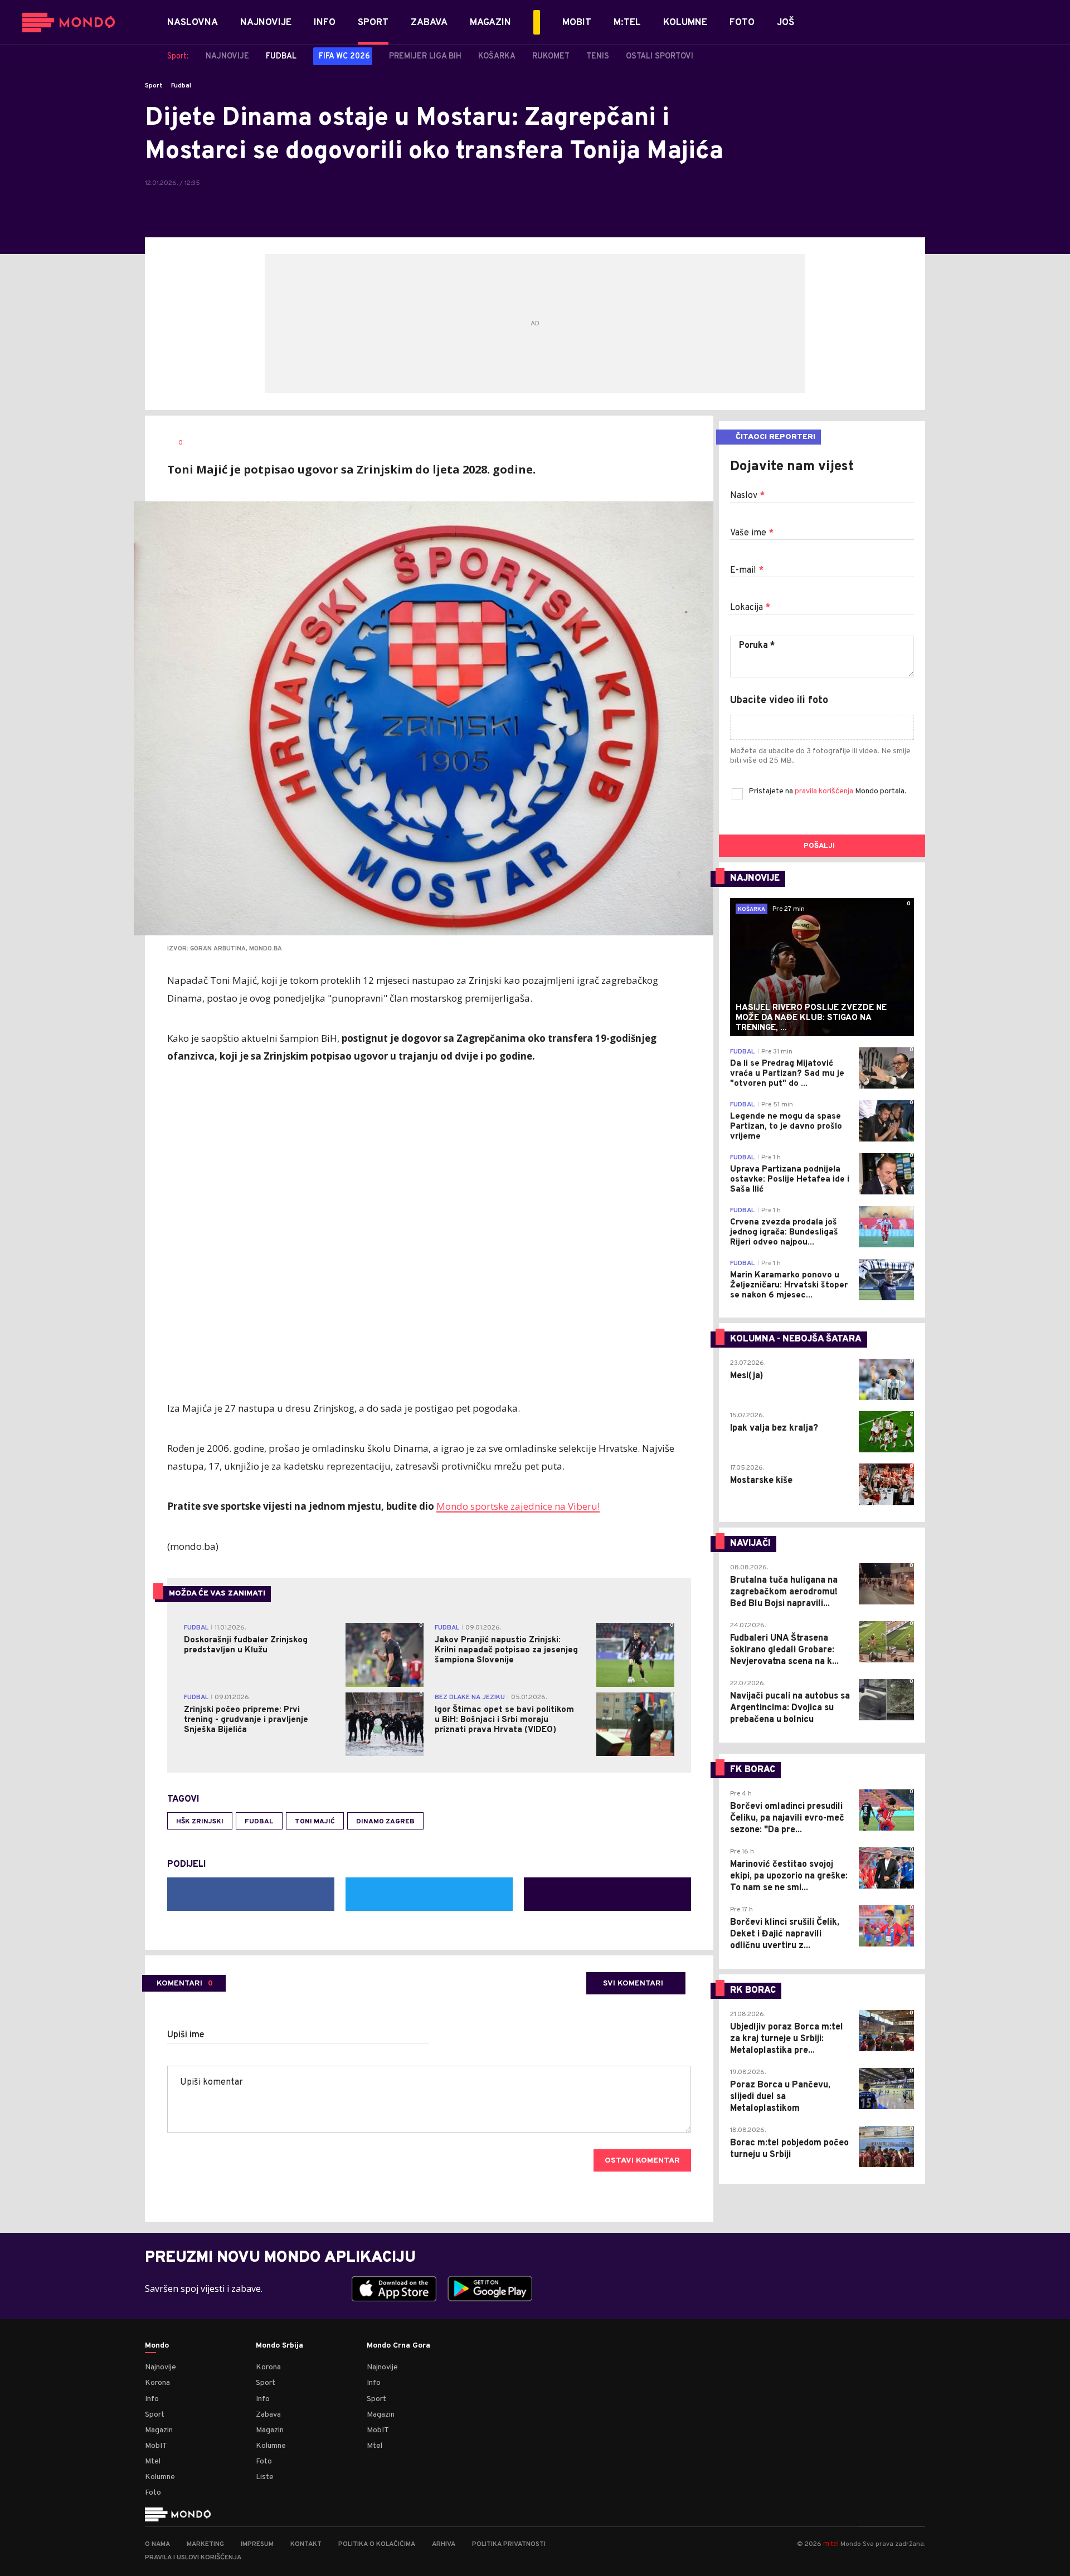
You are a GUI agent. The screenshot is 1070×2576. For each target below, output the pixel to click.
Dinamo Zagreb (385, 1822)
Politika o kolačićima (377, 2544)
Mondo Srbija (279, 2346)
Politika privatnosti (509, 2544)
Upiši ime (186, 2035)
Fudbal (181, 86)
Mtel (153, 2462)
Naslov (747, 496)
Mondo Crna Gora (398, 2346)
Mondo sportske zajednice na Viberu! (518, 1506)
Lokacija (750, 608)
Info (152, 2399)
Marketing (205, 2544)
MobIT (156, 2446)
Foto (153, 2493)
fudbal (259, 1822)
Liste (265, 2477)
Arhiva (444, 2544)
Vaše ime (752, 533)
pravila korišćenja (825, 791)
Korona (157, 2383)
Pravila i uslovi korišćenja (193, 2558)
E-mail (747, 570)
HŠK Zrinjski (200, 1822)
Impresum (257, 2544)
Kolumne (160, 2477)
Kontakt (306, 2544)
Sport (154, 86)
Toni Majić (315, 1822)
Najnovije (160, 2367)
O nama (157, 2544)
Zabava (268, 2415)
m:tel (831, 2543)
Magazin (159, 2430)
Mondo (157, 2346)
